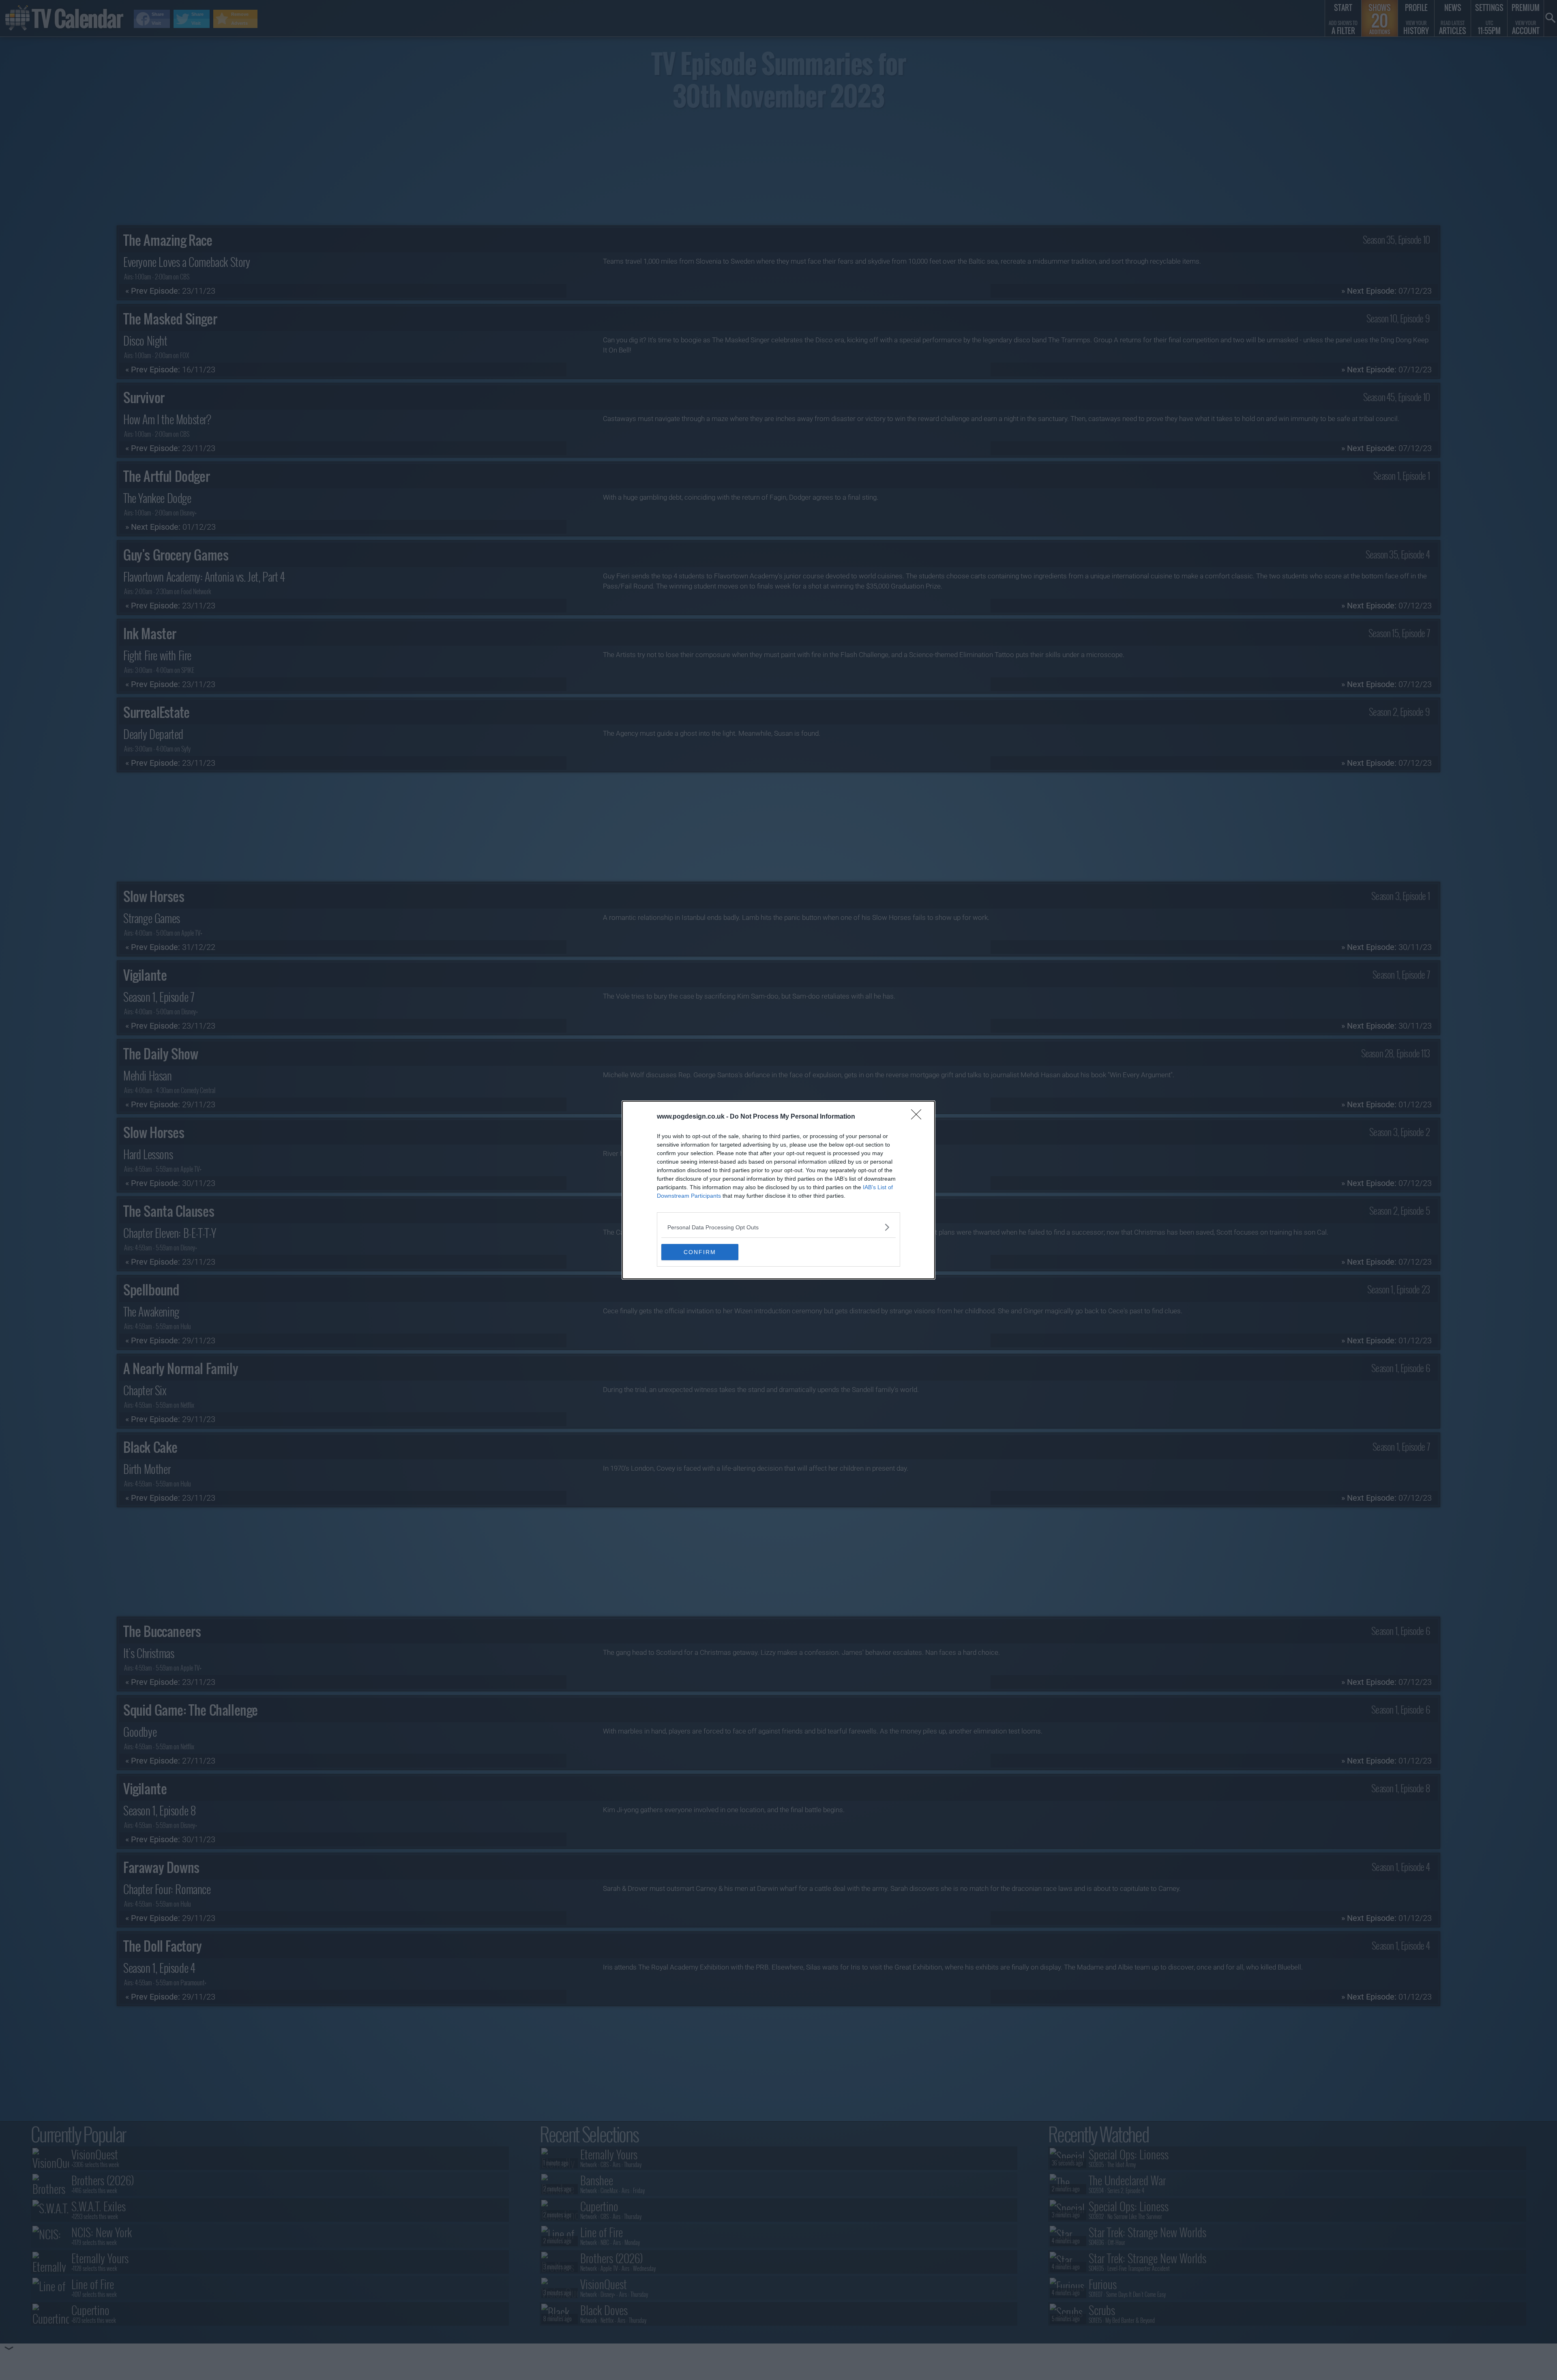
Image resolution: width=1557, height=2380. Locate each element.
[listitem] (778, 1227)
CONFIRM (700, 1252)
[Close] (919, 1117)
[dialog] (778, 1190)
